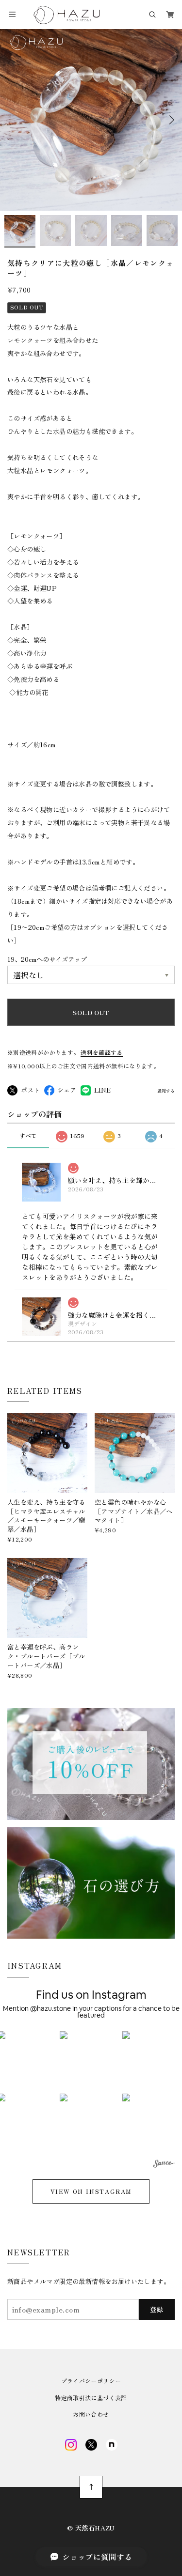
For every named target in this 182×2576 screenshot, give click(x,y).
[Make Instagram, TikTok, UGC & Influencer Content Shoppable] (164, 2165)
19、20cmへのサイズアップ (47, 959)
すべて (28, 1135)
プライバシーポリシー (91, 2381)
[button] (91, 2062)
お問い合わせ (91, 2414)
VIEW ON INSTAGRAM (91, 2191)
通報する (166, 1091)
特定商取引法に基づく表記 (91, 2398)
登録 (157, 2309)
